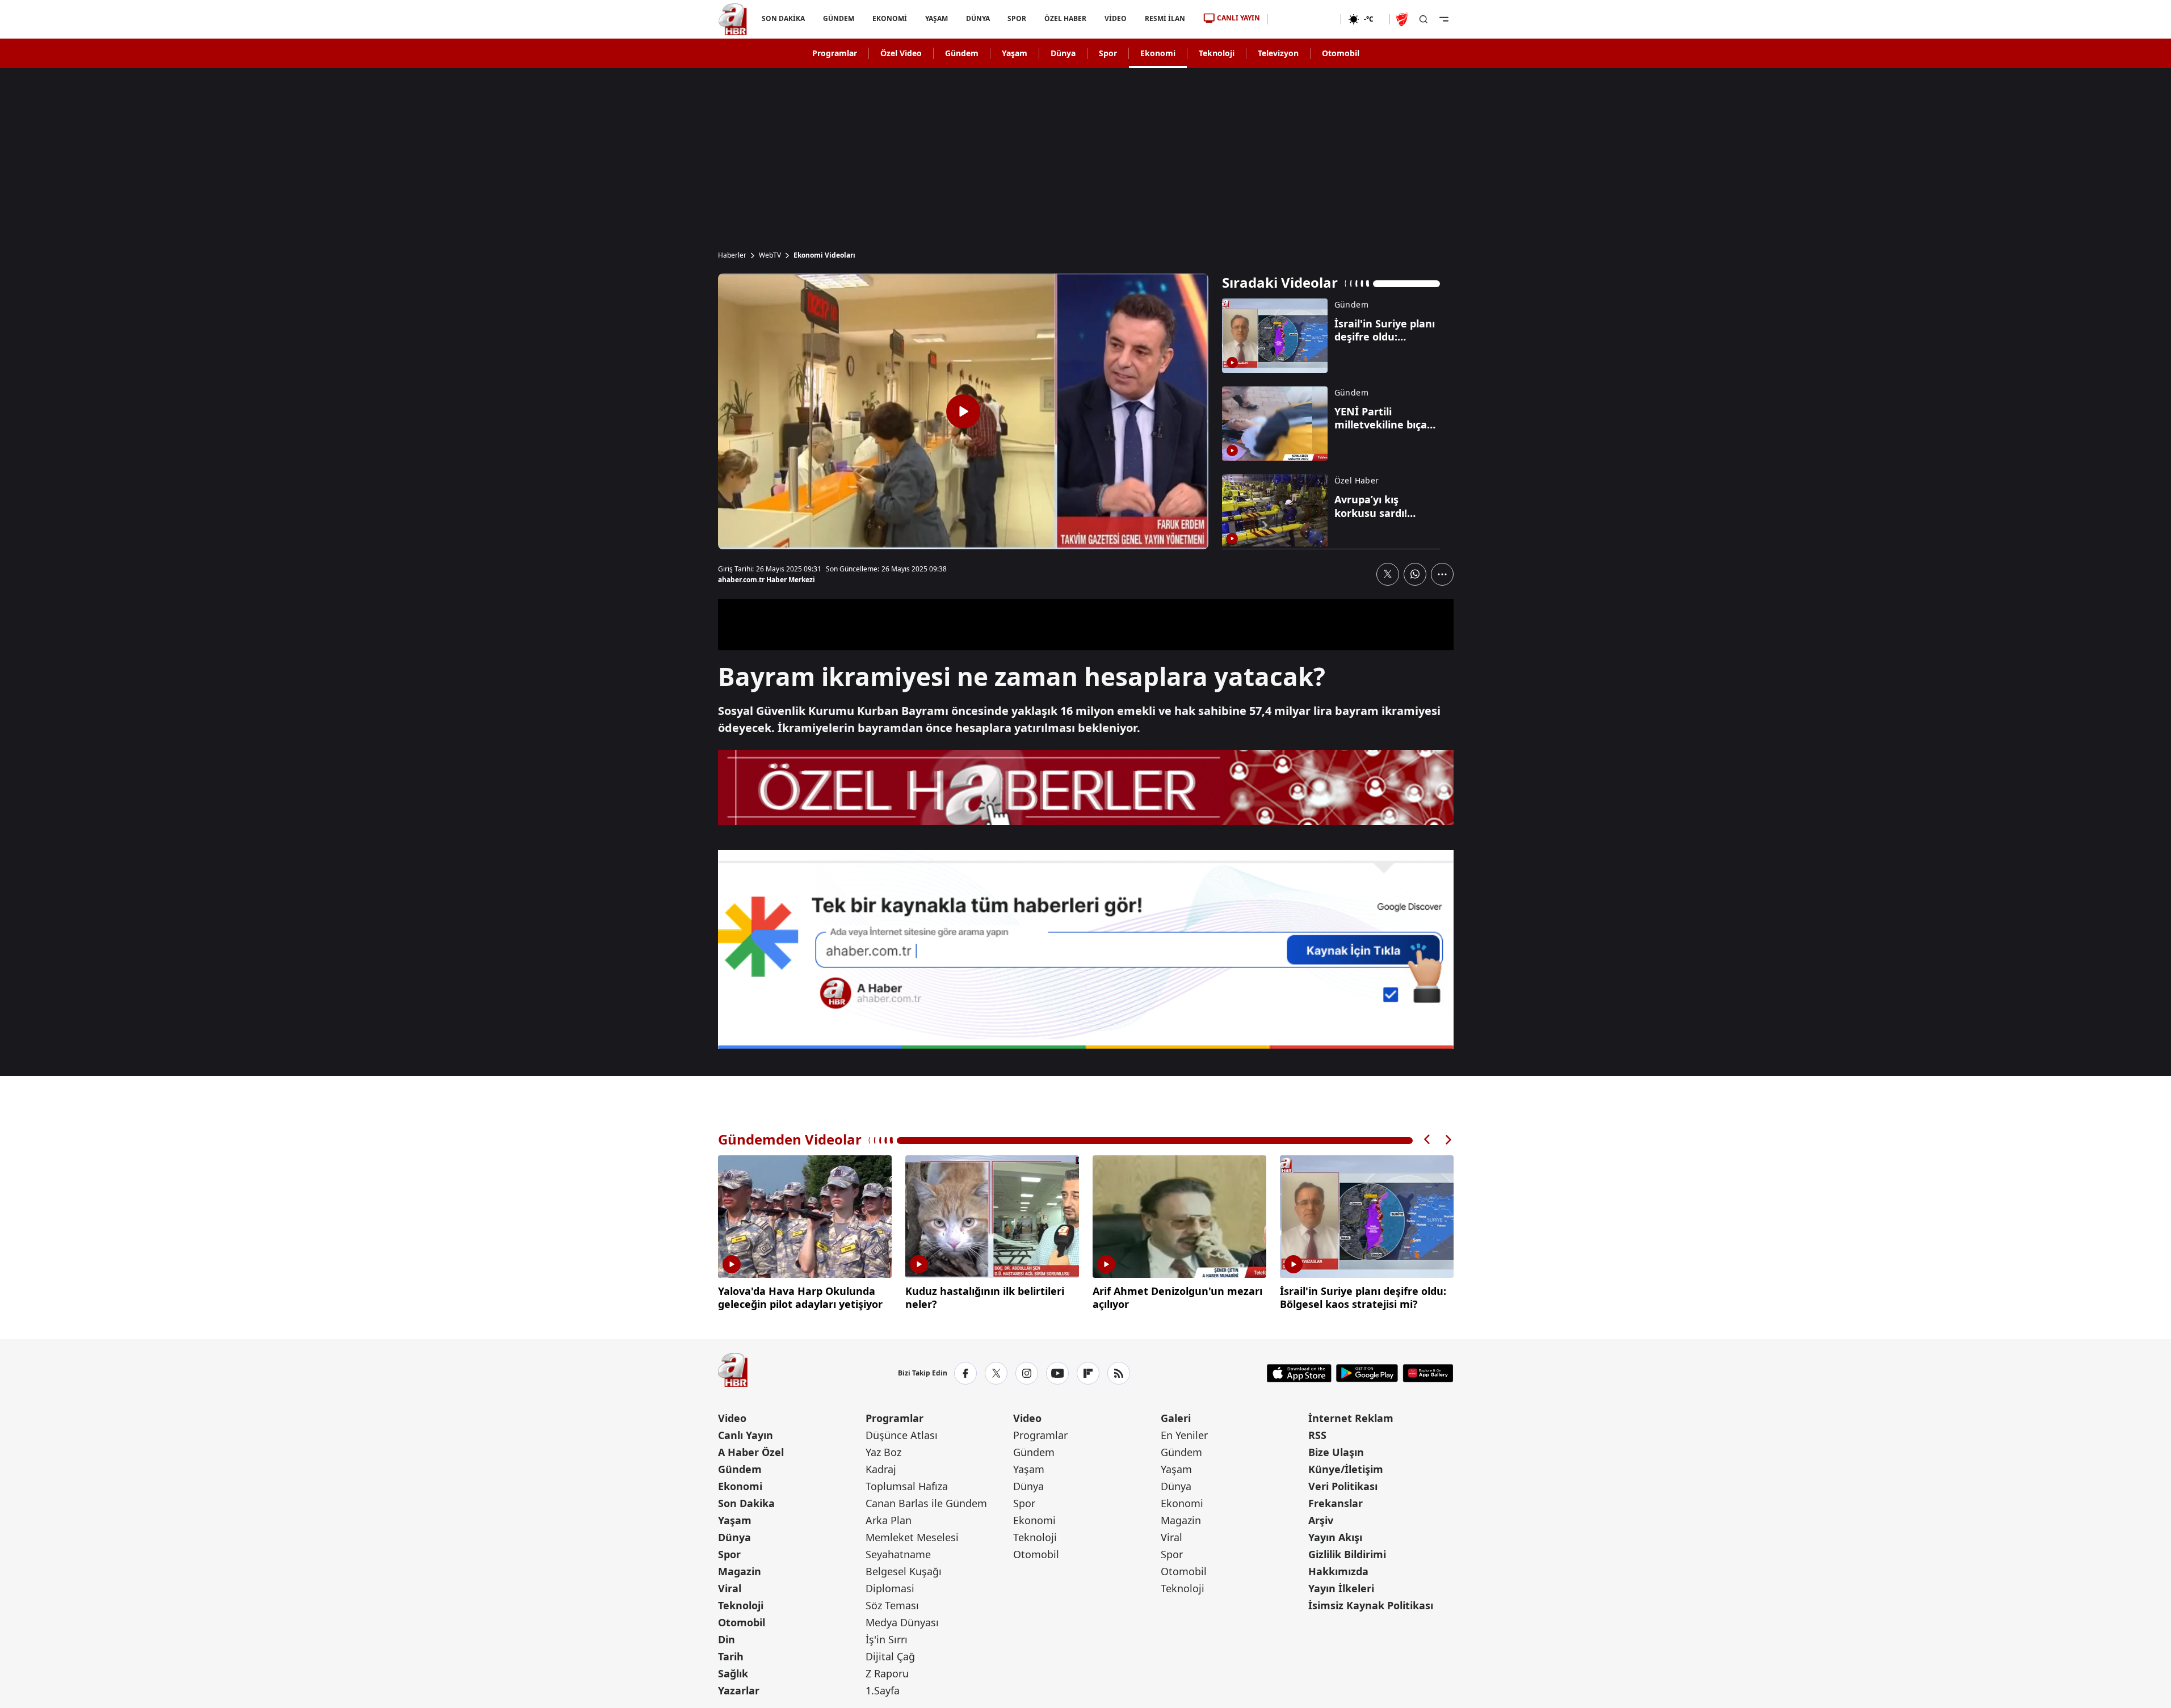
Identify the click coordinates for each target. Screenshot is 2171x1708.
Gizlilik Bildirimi (1347, 1554)
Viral (730, 1588)
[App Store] (1299, 1373)
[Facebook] (965, 1373)
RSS (1317, 1435)
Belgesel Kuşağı (904, 1571)
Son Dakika (746, 1503)
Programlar (835, 53)
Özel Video (901, 53)
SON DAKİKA (783, 18)
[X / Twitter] (996, 1373)
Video (732, 1418)
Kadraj (881, 1469)
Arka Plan (889, 1520)
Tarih (731, 1656)
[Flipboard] (1088, 1373)
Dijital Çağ (890, 1656)
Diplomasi (890, 1588)
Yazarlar (739, 1690)
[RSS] (1119, 1373)
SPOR (1017, 18)
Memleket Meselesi (912, 1537)
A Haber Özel (751, 1452)
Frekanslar (1336, 1503)
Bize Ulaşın (1336, 1452)
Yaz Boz (883, 1452)
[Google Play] (1367, 1373)
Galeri (1176, 1418)
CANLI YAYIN (1238, 18)
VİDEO (1116, 18)
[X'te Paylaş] (1388, 574)
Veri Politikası (1343, 1486)
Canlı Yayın (746, 1435)
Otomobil (1341, 53)
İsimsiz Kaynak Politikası (1371, 1605)
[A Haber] (733, 19)
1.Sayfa (883, 1690)
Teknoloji (1217, 53)
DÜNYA (977, 18)
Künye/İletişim (1346, 1469)
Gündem (962, 53)
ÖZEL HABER (1065, 18)
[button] (1427, 1140)
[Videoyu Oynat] (963, 411)
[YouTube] (1057, 1373)
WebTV (770, 255)
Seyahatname (898, 1554)
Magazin (740, 1571)
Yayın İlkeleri (1341, 1588)
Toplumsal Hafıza (907, 1486)
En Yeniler (1184, 1435)
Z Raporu (887, 1673)
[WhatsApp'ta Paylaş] (1415, 574)
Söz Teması (892, 1605)
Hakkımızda (1338, 1571)
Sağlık (733, 1673)
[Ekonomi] (1304, 19)
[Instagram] (1027, 1373)
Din (727, 1639)
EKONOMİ (889, 18)
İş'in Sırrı (887, 1639)
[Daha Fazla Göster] (1442, 574)
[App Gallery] (1428, 1373)
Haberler (732, 255)
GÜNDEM (838, 18)
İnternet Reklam (1351, 1418)
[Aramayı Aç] (1423, 19)
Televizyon (1278, 53)
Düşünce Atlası (902, 1435)
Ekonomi (1158, 53)
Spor (1108, 53)
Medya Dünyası (902, 1622)
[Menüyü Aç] (1444, 19)
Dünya (1063, 53)
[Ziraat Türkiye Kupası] (1403, 19)
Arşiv (1321, 1520)
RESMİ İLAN (1165, 18)
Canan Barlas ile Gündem (926, 1503)
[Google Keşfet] (1086, 949)
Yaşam (1015, 53)
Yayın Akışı (1335, 1537)
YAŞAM (936, 18)
